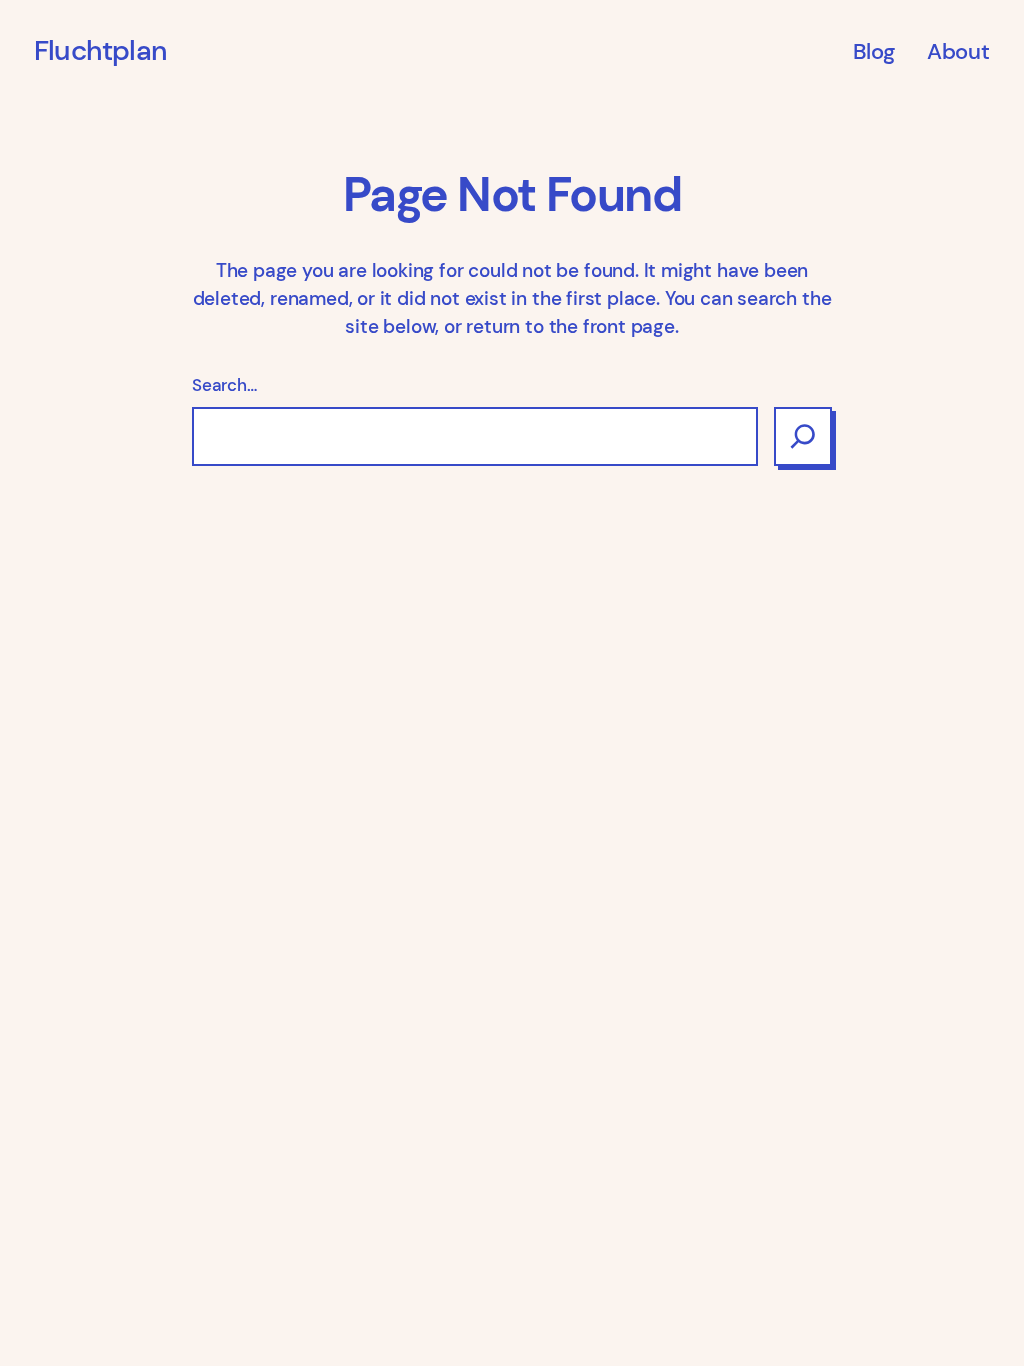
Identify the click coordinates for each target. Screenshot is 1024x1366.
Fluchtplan (100, 51)
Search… (224, 385)
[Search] (803, 436)
